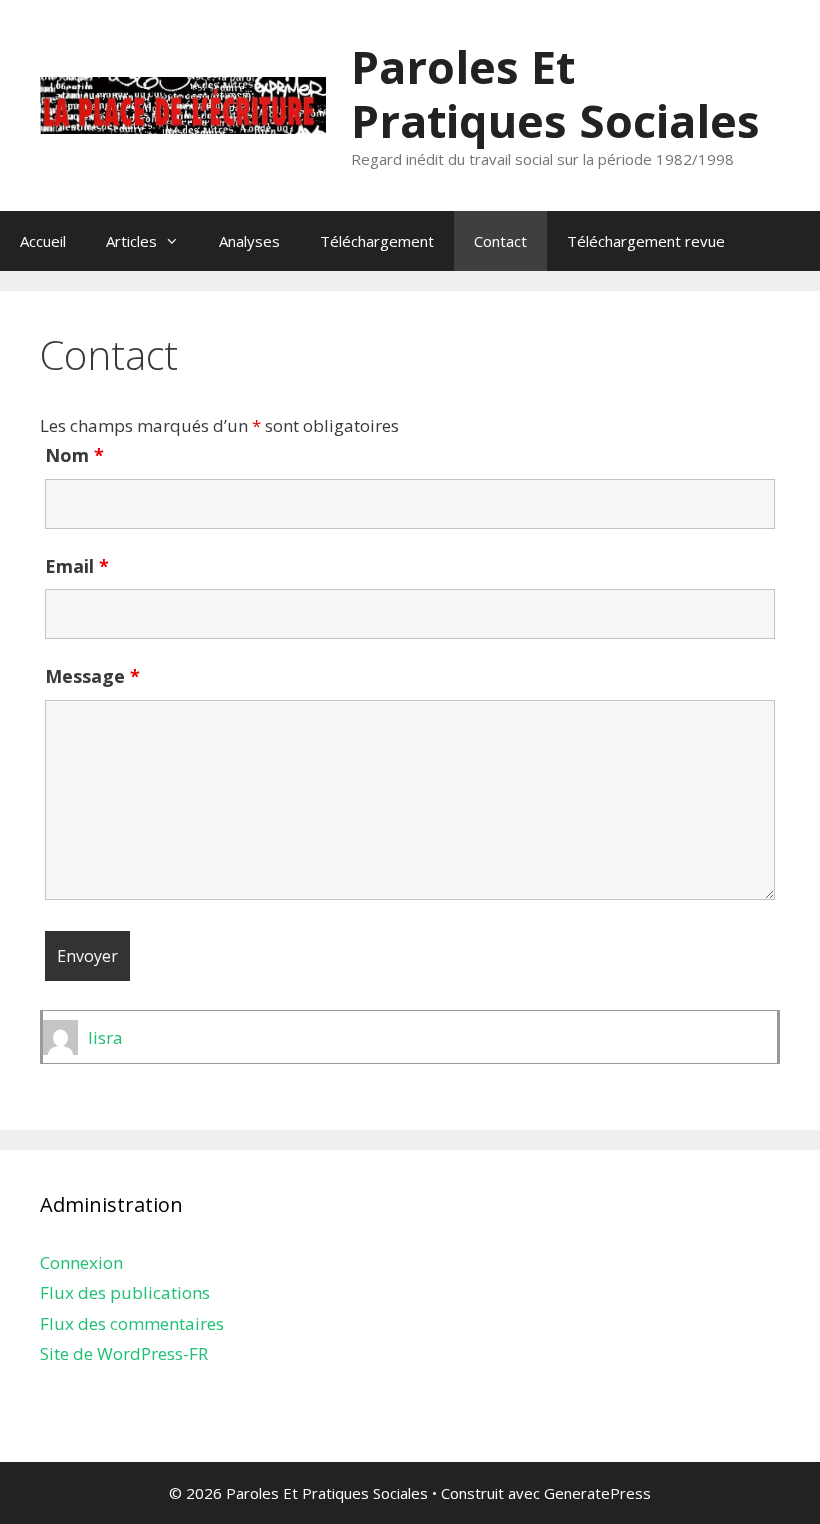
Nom (74, 455)
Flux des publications (125, 1292)
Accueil (43, 241)
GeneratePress (597, 1493)
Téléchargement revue (646, 241)
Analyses (249, 241)
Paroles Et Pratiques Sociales (555, 93)
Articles (131, 241)
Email (77, 566)
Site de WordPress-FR (124, 1353)
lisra (105, 1037)
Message (92, 676)
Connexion (81, 1262)
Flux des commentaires (132, 1323)
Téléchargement (377, 241)
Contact (500, 241)
